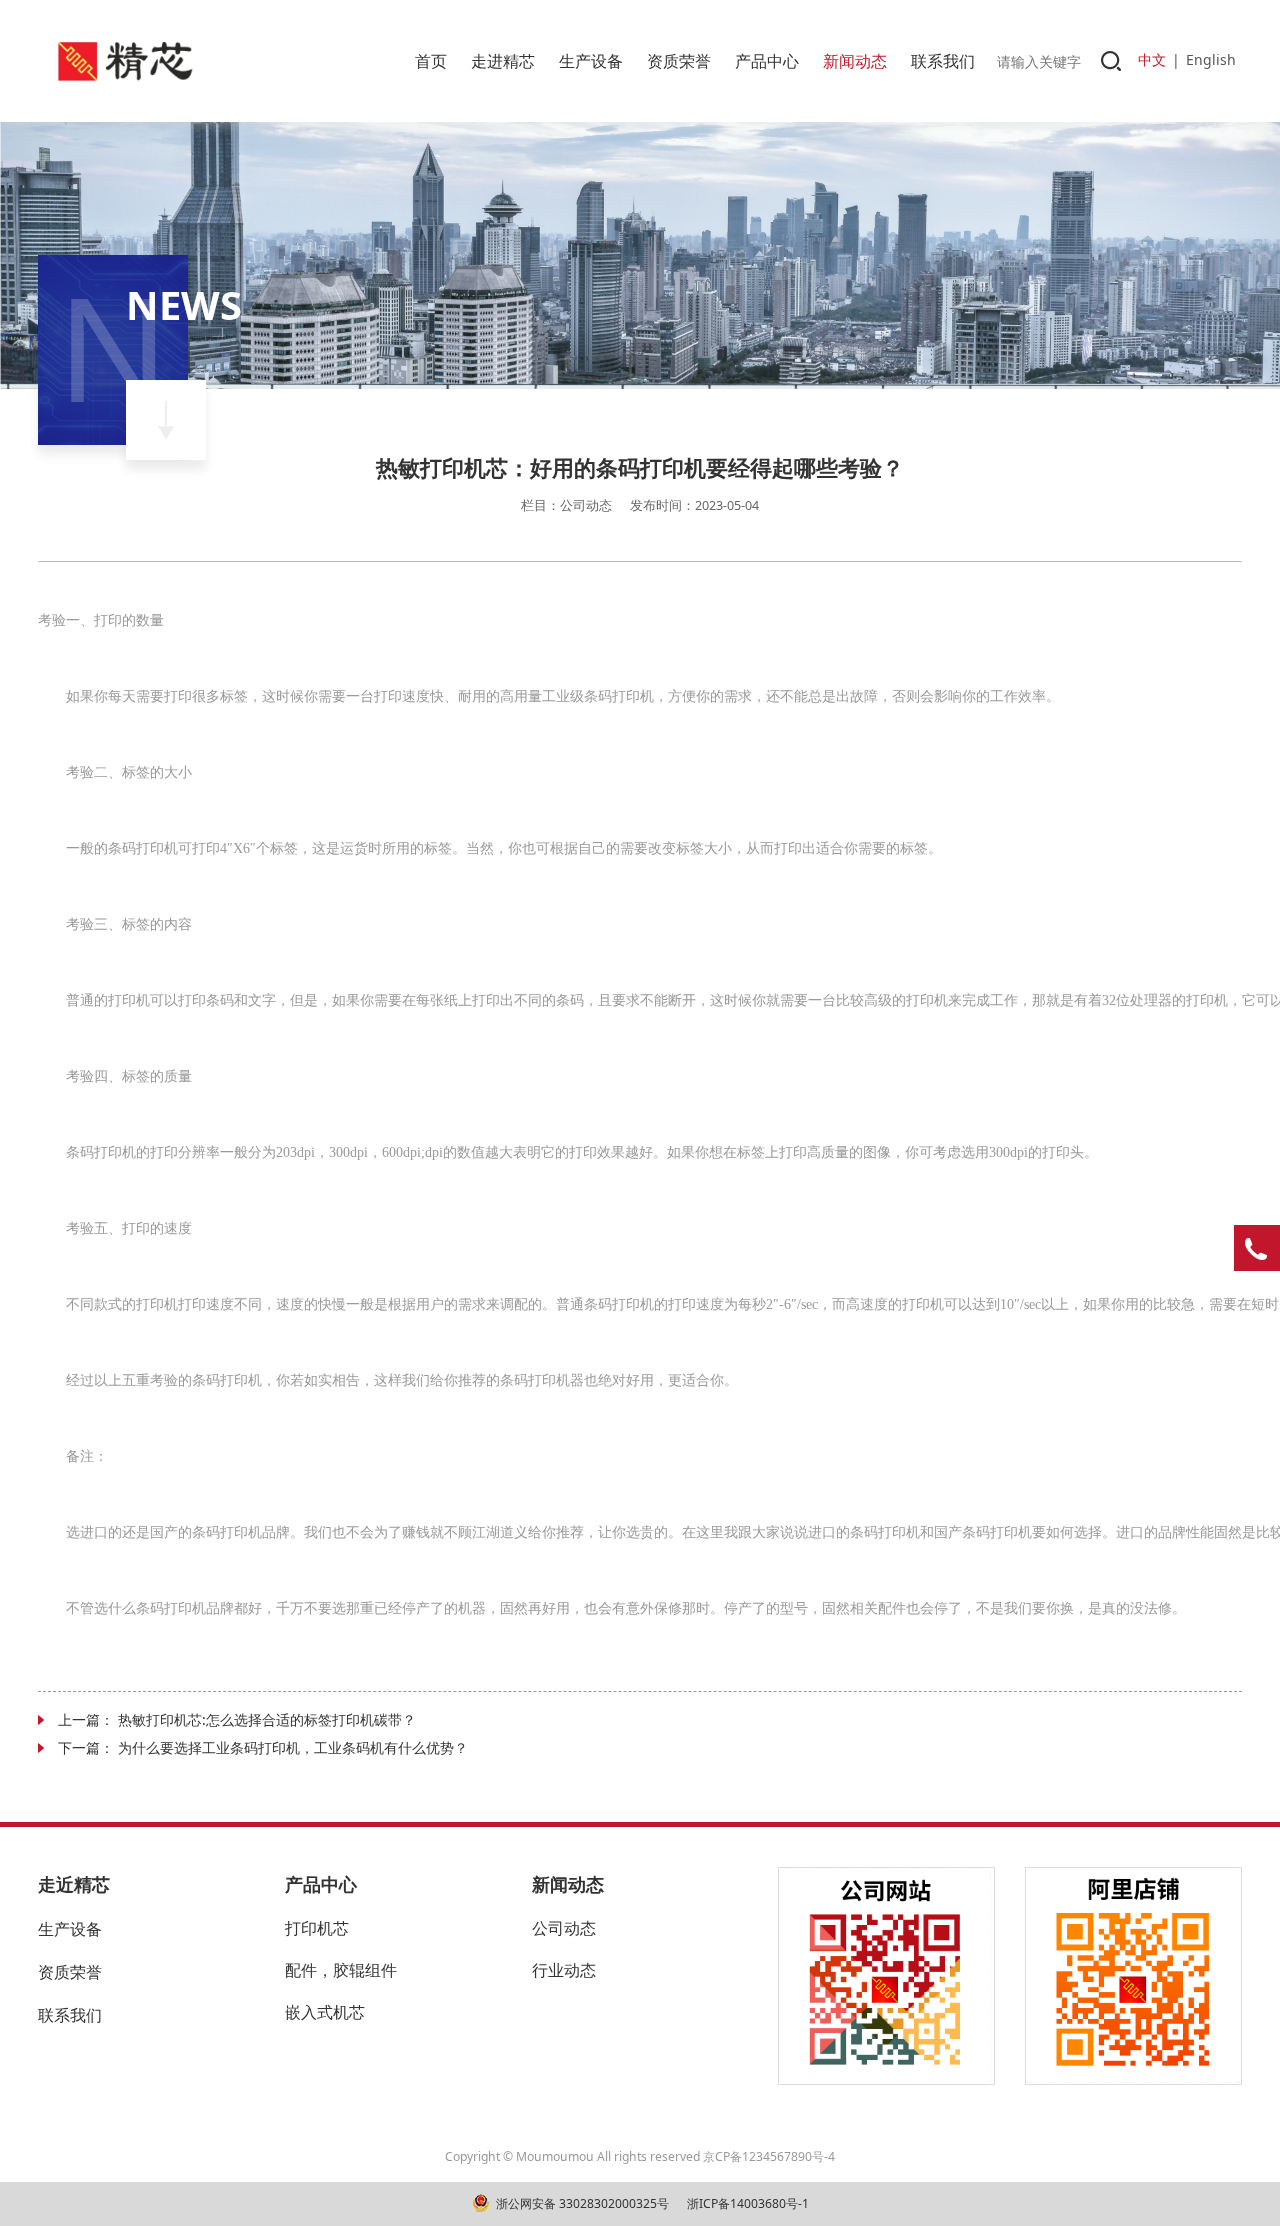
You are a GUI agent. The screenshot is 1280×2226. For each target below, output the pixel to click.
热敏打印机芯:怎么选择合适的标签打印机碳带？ (267, 1719)
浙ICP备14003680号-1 (746, 2203)
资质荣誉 (679, 61)
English (1211, 59)
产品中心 (767, 61)
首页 (431, 61)
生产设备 (591, 61)
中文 (1152, 59)
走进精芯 (503, 61)
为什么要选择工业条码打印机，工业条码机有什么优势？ (293, 1747)
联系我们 (943, 61)
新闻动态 (855, 61)
